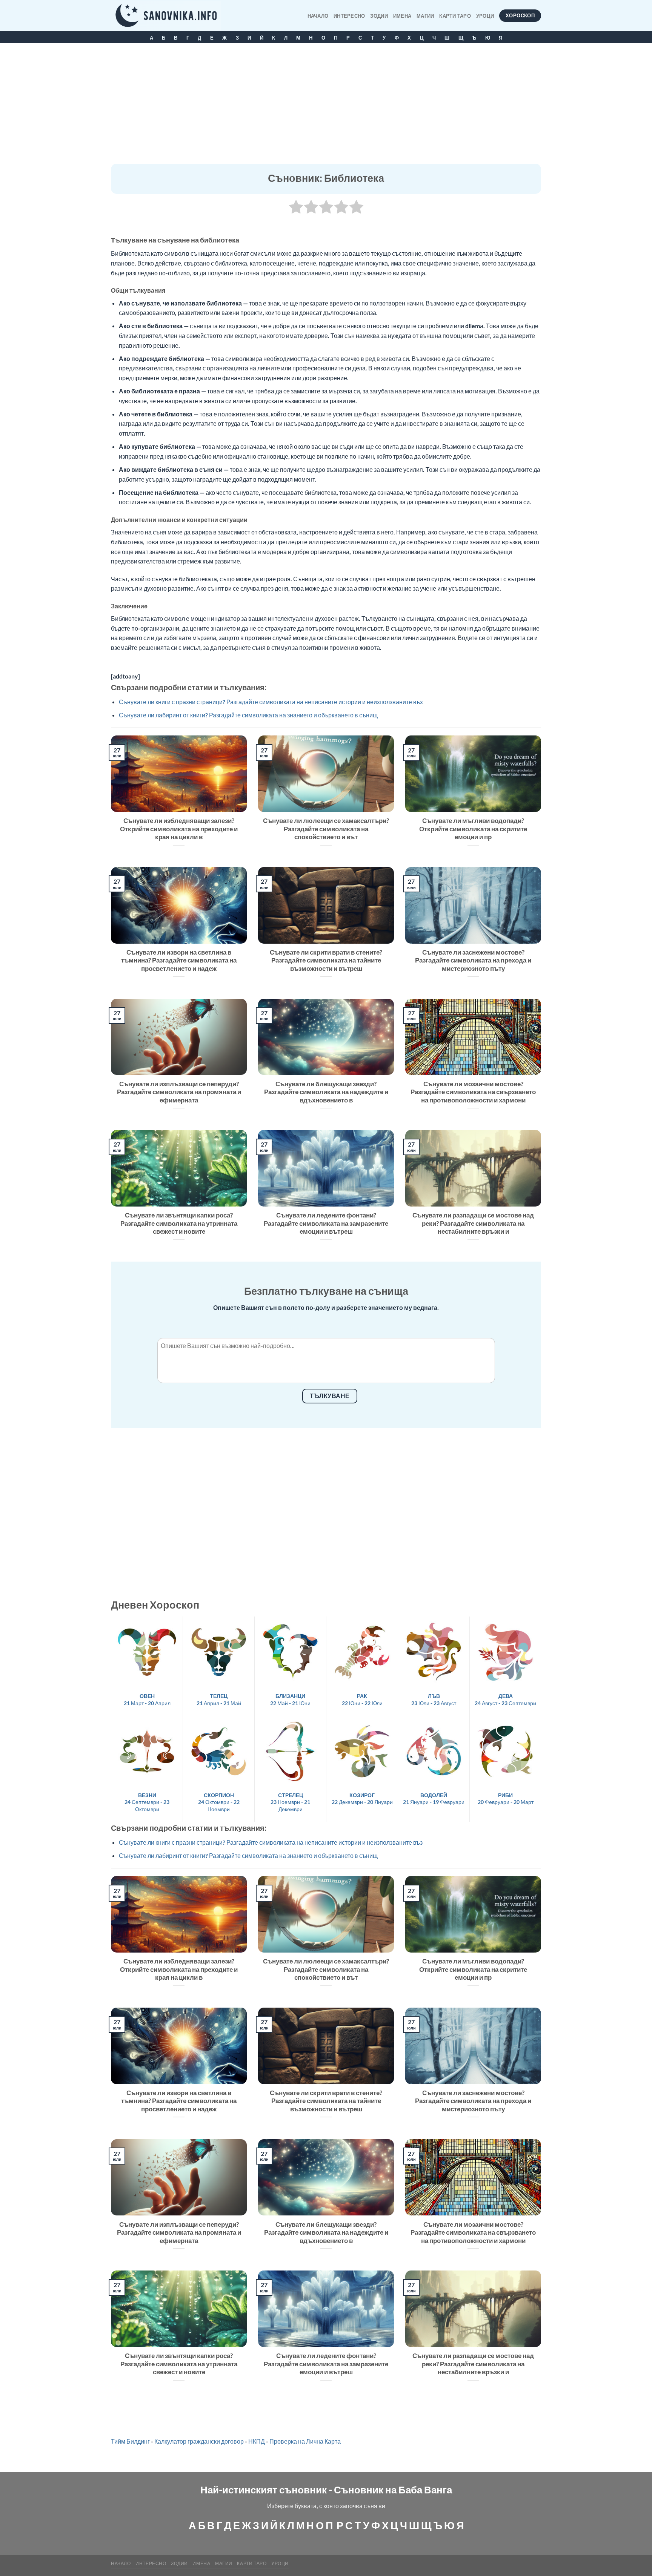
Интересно (349, 16)
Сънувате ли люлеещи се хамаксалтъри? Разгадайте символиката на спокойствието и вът (326, 829)
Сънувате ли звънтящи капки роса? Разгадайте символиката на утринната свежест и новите (179, 1223)
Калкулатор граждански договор (199, 2441)
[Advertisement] (326, 107)
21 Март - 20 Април (147, 1699)
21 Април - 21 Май (219, 1699)
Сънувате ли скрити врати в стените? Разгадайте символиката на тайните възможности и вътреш (326, 960)
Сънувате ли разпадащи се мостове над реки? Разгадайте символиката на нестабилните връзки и (473, 1223)
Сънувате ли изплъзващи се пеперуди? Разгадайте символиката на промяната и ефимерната (179, 1092)
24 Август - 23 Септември (505, 1699)
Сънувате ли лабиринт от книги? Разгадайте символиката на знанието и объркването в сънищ (248, 715)
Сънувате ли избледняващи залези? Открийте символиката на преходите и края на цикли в (179, 829)
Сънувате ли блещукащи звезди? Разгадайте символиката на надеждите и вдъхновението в (326, 1092)
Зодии (379, 16)
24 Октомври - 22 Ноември (219, 1802)
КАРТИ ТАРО (455, 16)
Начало (318, 16)
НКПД (257, 2441)
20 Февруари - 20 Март (506, 1799)
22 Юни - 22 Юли (362, 1699)
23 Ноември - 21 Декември (290, 1802)
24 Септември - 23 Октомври (147, 1802)
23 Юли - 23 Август (434, 1699)
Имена (402, 16)
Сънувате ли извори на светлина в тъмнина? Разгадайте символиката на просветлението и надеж (179, 960)
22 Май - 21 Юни (290, 1699)
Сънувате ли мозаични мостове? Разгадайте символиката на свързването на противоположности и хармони (473, 1092)
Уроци (485, 16)
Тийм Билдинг (130, 2441)
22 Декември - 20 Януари (362, 1799)
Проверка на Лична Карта (305, 2441)
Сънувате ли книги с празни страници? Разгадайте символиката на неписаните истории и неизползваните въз (271, 702)
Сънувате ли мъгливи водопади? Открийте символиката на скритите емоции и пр (473, 829)
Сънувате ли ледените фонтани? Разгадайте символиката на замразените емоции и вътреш (326, 1223)
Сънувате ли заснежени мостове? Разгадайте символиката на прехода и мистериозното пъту (473, 960)
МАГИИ (425, 16)
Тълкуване (330, 1396)
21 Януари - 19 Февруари (434, 1799)
